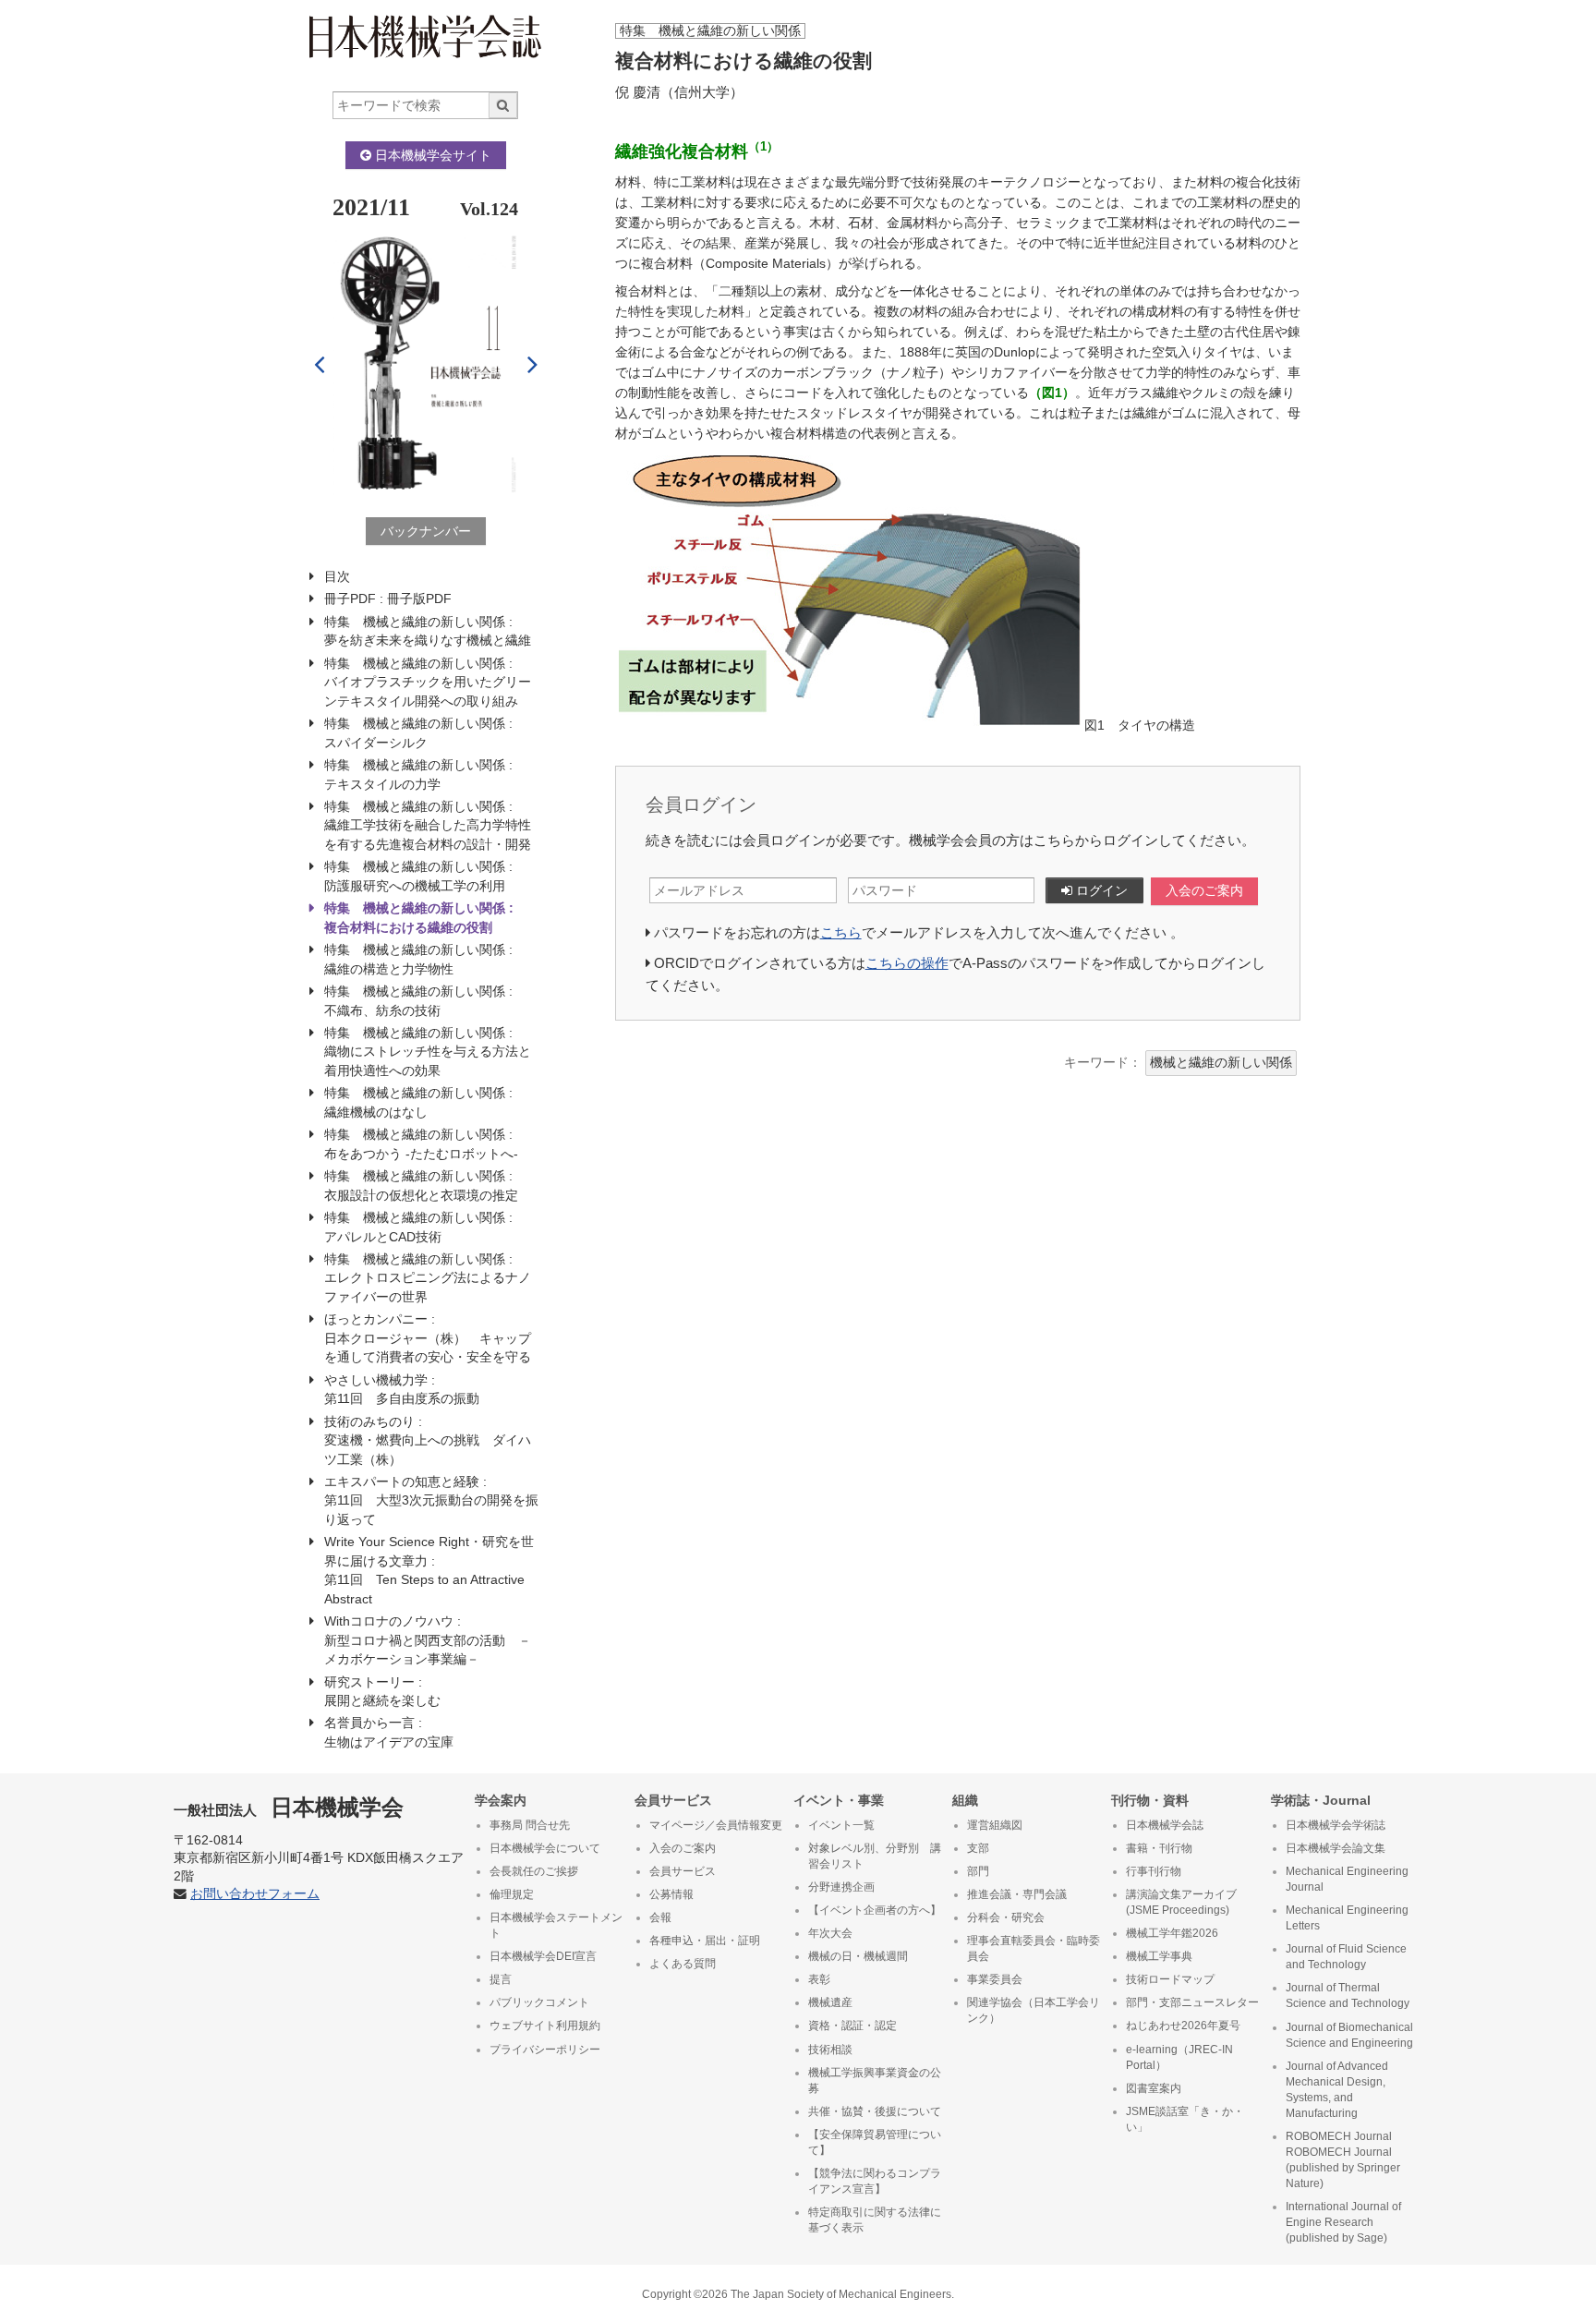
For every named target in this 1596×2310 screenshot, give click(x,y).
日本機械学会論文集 (1336, 1848)
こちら (841, 932)
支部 (978, 1848)
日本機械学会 (289, 1807)
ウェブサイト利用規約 (545, 2026)
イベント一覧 (841, 1825)
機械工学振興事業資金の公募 (875, 2080)
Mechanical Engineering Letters (1347, 1918)
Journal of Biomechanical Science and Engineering (1349, 2035)
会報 (660, 1917)
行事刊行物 (1154, 1871)
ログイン (1100, 890)
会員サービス (673, 1800)
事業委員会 (995, 1979)
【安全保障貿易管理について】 (875, 2142)
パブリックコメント (539, 2002)
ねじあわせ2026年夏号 (1183, 2026)
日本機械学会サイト (431, 155)
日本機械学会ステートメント (556, 1925)
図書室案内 (1154, 2088)
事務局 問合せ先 (530, 1825)
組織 (965, 1800)
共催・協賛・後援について (875, 2111)
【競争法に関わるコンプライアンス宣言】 (875, 2181)
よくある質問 (683, 1964)
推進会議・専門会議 (1017, 1894)
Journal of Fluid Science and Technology (1346, 1957)
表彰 (819, 1979)
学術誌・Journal (1321, 1800)
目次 (337, 576)
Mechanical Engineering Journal (1347, 1879)
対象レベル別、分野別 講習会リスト (875, 1856)
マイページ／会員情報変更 (716, 1825)
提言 (501, 1979)
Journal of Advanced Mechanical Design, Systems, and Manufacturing (1337, 2090)
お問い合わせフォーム (255, 1894)
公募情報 (671, 1894)
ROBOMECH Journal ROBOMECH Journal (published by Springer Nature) (1343, 2160)
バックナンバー (426, 531)
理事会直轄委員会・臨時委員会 (1034, 1948)
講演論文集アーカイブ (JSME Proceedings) (1181, 1902)
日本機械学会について (545, 1848)
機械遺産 (830, 2002)
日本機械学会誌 (1165, 1825)
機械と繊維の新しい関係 (1221, 1063)
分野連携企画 (841, 1887)
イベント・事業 (839, 1800)
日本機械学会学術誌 (1336, 1825)
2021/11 (371, 207)
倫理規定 (512, 1894)
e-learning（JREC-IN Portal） (1179, 2057)
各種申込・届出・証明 (705, 1941)
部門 (978, 1871)
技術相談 (830, 2050)
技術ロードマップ (1170, 1979)
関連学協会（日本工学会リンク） (1034, 2010)
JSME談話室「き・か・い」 (1185, 2119)
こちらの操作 (907, 963)
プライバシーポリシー (545, 2050)
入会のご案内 (1204, 891)
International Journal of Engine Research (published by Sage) (1343, 2222)
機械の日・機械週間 (858, 1956)
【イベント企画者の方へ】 (875, 1910)
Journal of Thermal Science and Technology (1348, 1996)
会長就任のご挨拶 (534, 1871)
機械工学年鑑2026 (1172, 1933)
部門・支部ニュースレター (1192, 2002)
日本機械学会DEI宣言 (543, 1956)
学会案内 (501, 1800)
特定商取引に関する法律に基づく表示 (875, 2220)
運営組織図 (995, 1825)
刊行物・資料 (1150, 1800)
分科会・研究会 (1006, 1917)
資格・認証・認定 (852, 2026)
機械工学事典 (1159, 1956)
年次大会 (830, 1933)
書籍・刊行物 (1159, 1848)
